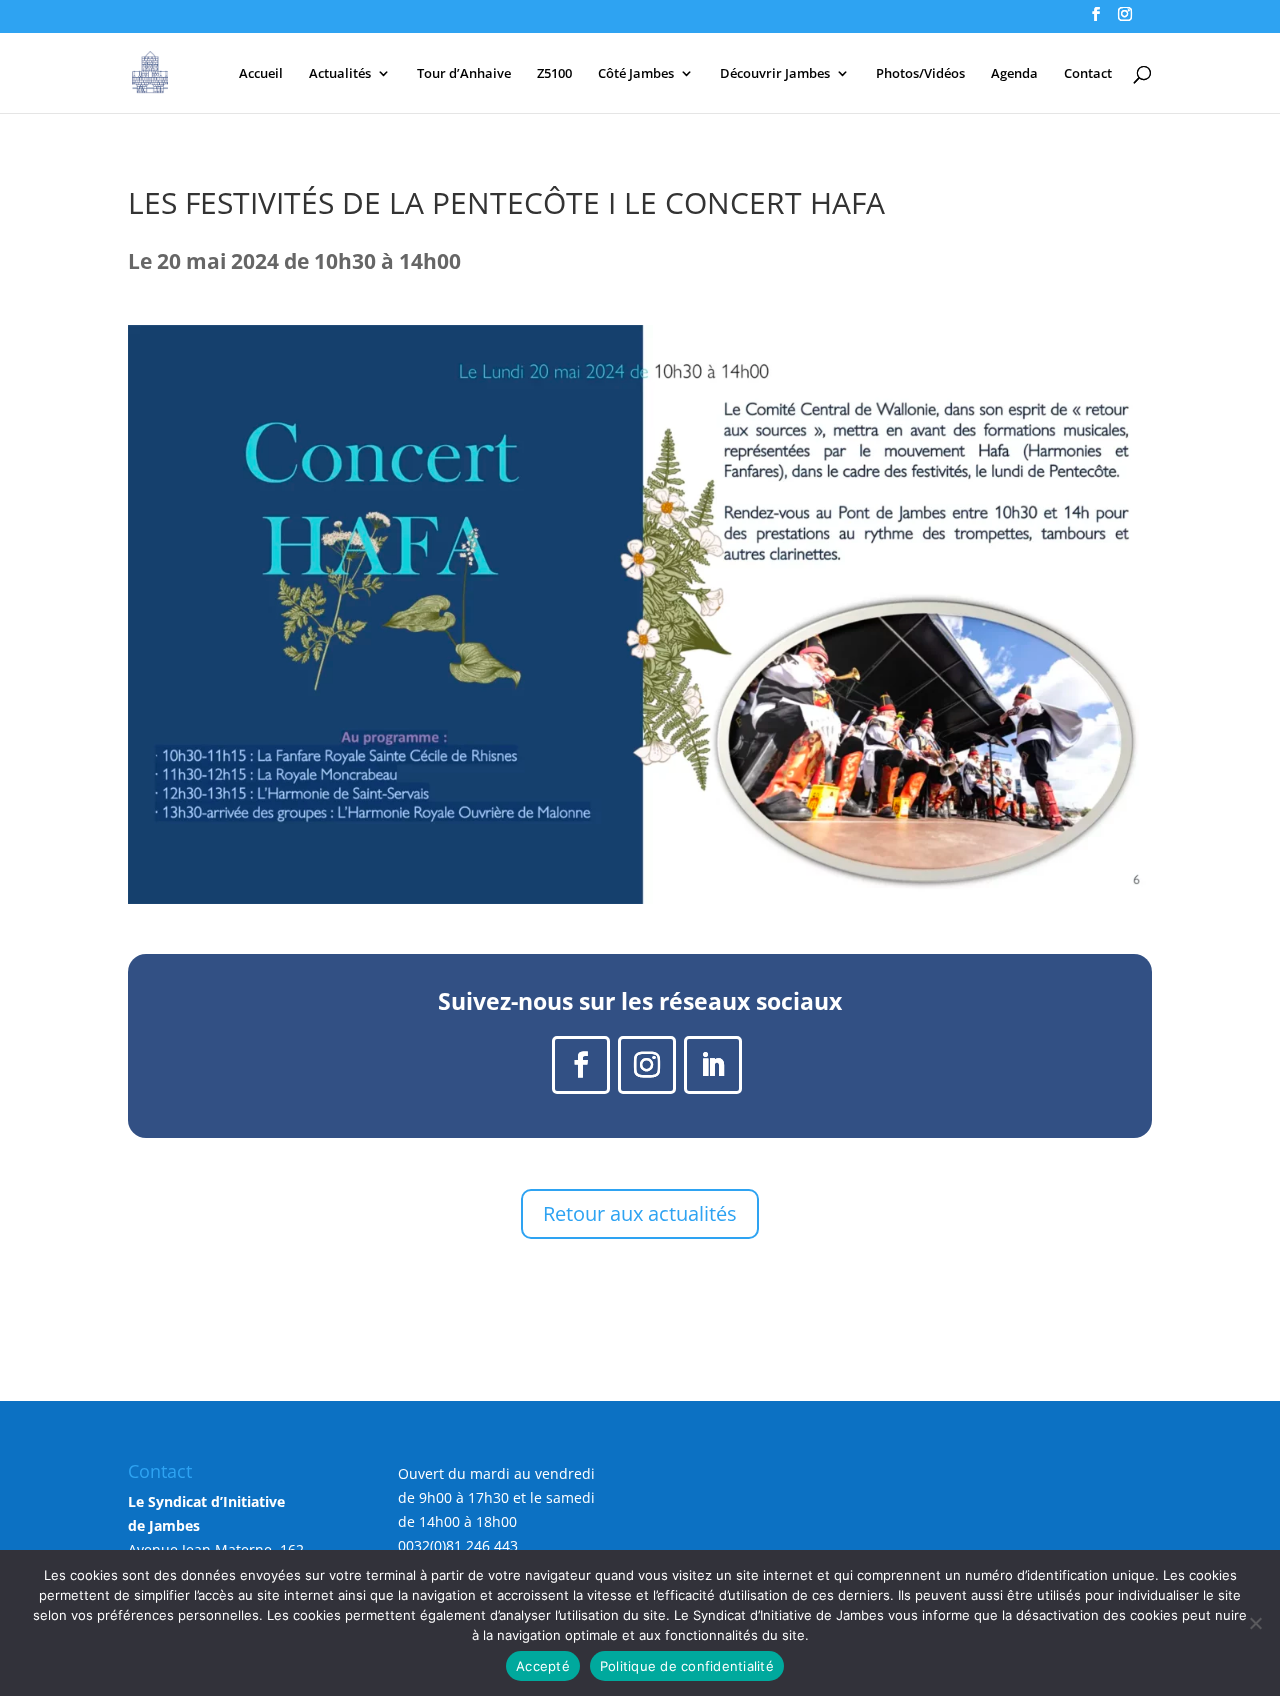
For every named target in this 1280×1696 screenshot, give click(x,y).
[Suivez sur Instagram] (647, 1065)
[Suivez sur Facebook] (581, 1065)
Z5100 (554, 74)
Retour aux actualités (640, 1213)
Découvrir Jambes (775, 74)
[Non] (1255, 1623)
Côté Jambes (636, 74)
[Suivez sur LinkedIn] (713, 1065)
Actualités (340, 74)
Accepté (543, 1666)
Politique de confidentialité (687, 1666)
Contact (1088, 74)
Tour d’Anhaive (464, 74)
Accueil (261, 74)
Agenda (1014, 74)
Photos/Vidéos (920, 74)
